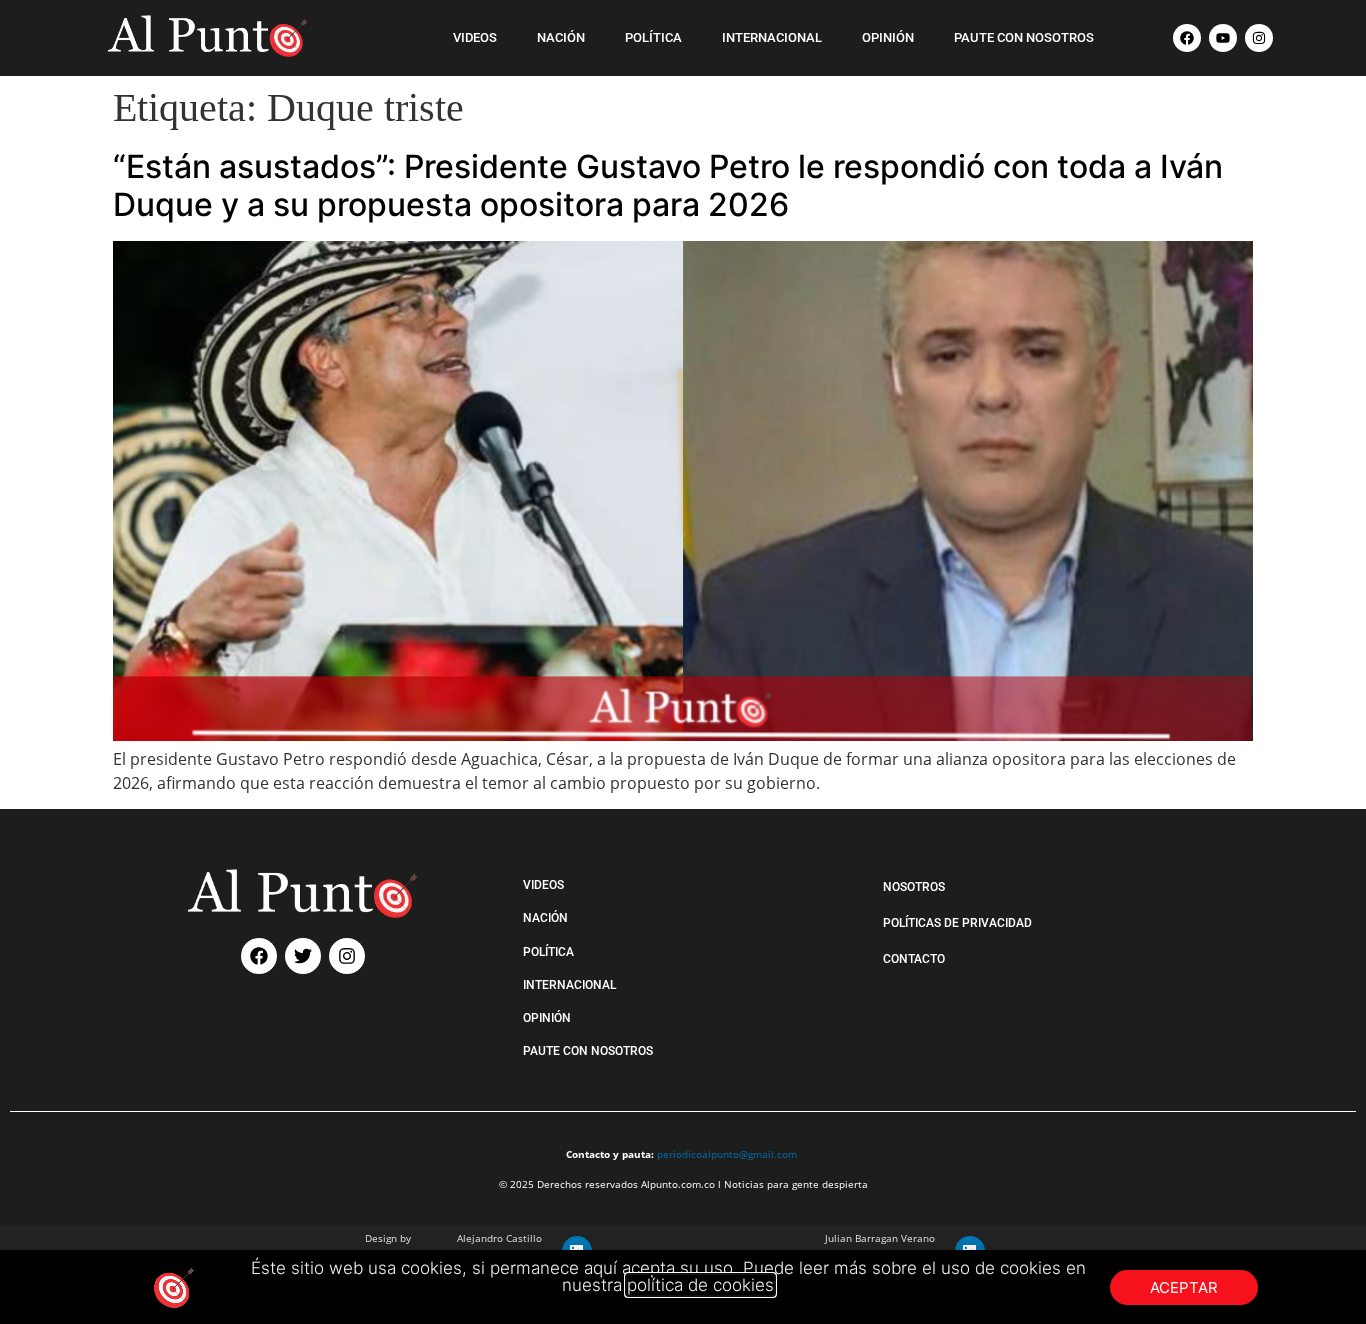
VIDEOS (475, 37)
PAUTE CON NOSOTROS (1024, 37)
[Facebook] (1187, 38)
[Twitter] (303, 956)
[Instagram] (1259, 38)
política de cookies (700, 1285)
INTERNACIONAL (772, 37)
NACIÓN (561, 37)
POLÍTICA (653, 37)
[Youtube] (1223, 38)
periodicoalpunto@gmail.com (727, 1154)
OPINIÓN (888, 37)
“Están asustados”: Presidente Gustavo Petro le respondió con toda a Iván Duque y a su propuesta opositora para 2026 (668, 185)
